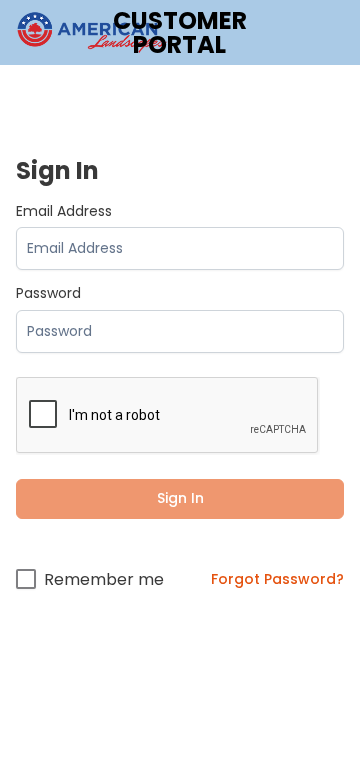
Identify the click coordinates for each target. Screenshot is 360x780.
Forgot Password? (277, 579)
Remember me (104, 579)
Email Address (64, 211)
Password (48, 293)
